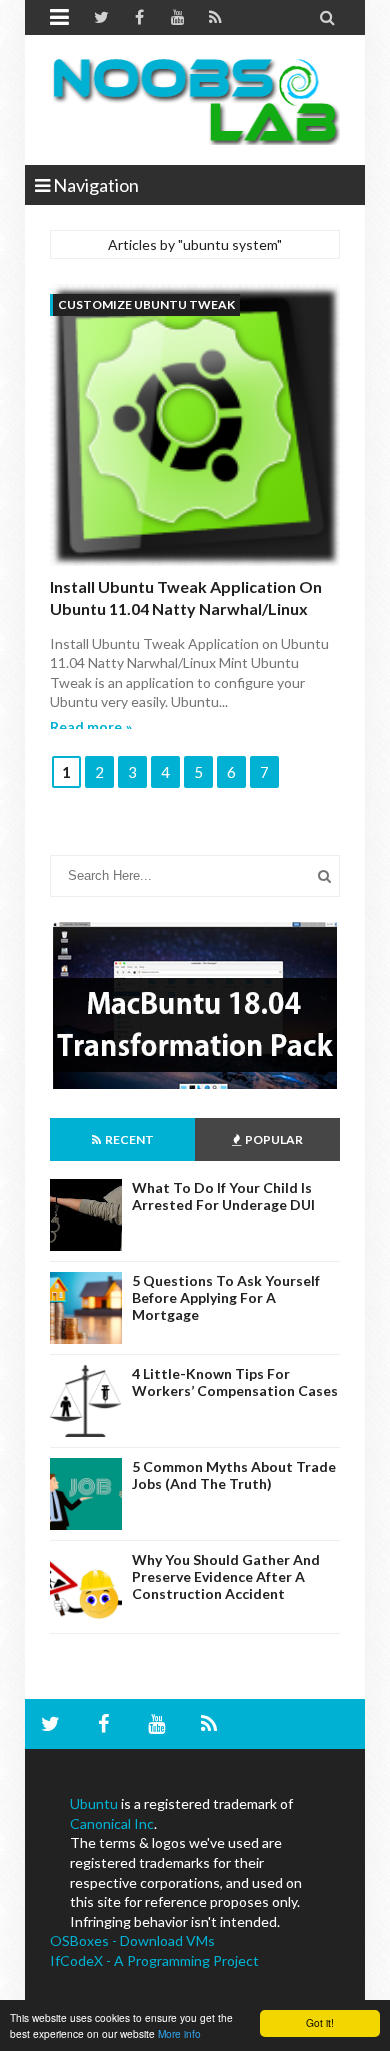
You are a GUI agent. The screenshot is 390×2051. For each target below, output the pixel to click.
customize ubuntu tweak (146, 304)
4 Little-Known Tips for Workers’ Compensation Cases (235, 1382)
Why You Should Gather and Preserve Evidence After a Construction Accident (226, 1576)
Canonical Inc (112, 1823)
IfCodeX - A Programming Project (154, 1960)
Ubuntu (94, 1803)
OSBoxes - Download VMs (132, 1940)
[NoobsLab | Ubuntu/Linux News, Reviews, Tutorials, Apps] (195, 100)
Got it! (320, 2022)
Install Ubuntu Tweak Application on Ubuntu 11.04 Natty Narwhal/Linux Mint (186, 609)
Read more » (91, 726)
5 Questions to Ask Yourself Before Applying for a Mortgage (226, 1297)
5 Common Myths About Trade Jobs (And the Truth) (234, 1475)
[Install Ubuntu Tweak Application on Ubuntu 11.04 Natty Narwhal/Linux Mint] (195, 427)
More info (179, 2033)
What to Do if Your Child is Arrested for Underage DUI (223, 1196)
